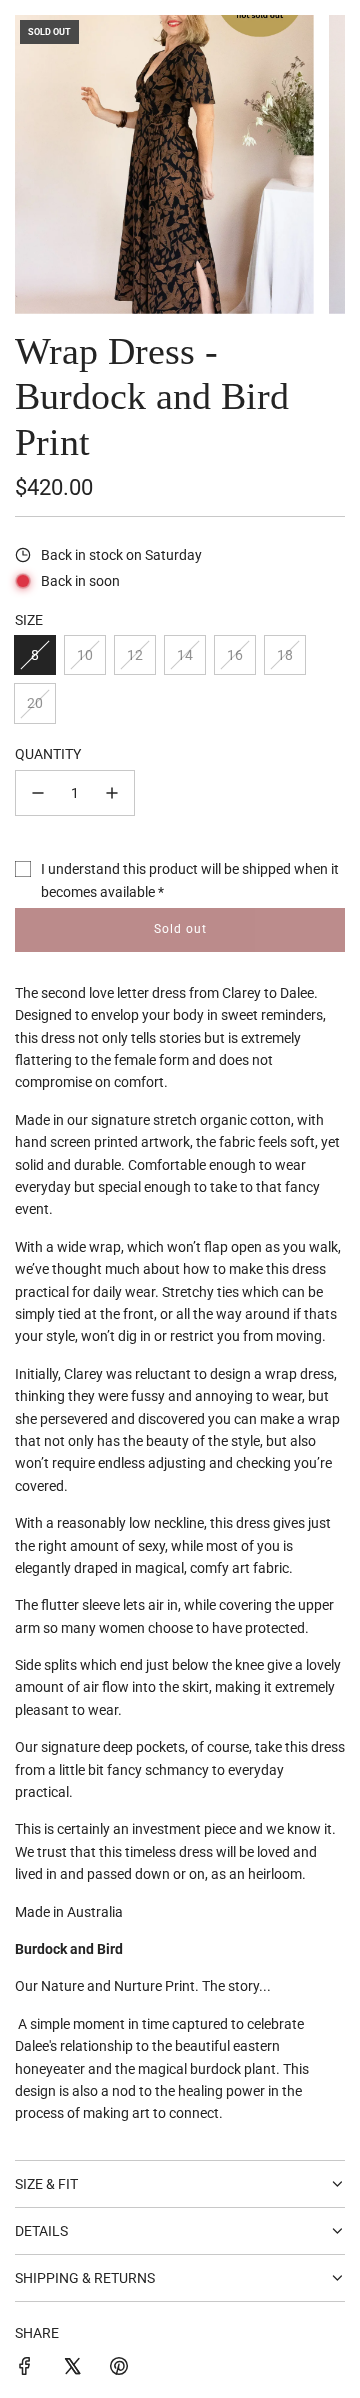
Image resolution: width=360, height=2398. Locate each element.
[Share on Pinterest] (119, 2369)
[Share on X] (72, 2369)
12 (135, 655)
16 (235, 655)
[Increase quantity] (112, 793)
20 (35, 703)
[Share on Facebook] (25, 2369)
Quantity (48, 754)
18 (285, 655)
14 (185, 655)
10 (85, 655)
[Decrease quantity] (38, 793)
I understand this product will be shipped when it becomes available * (190, 880)
